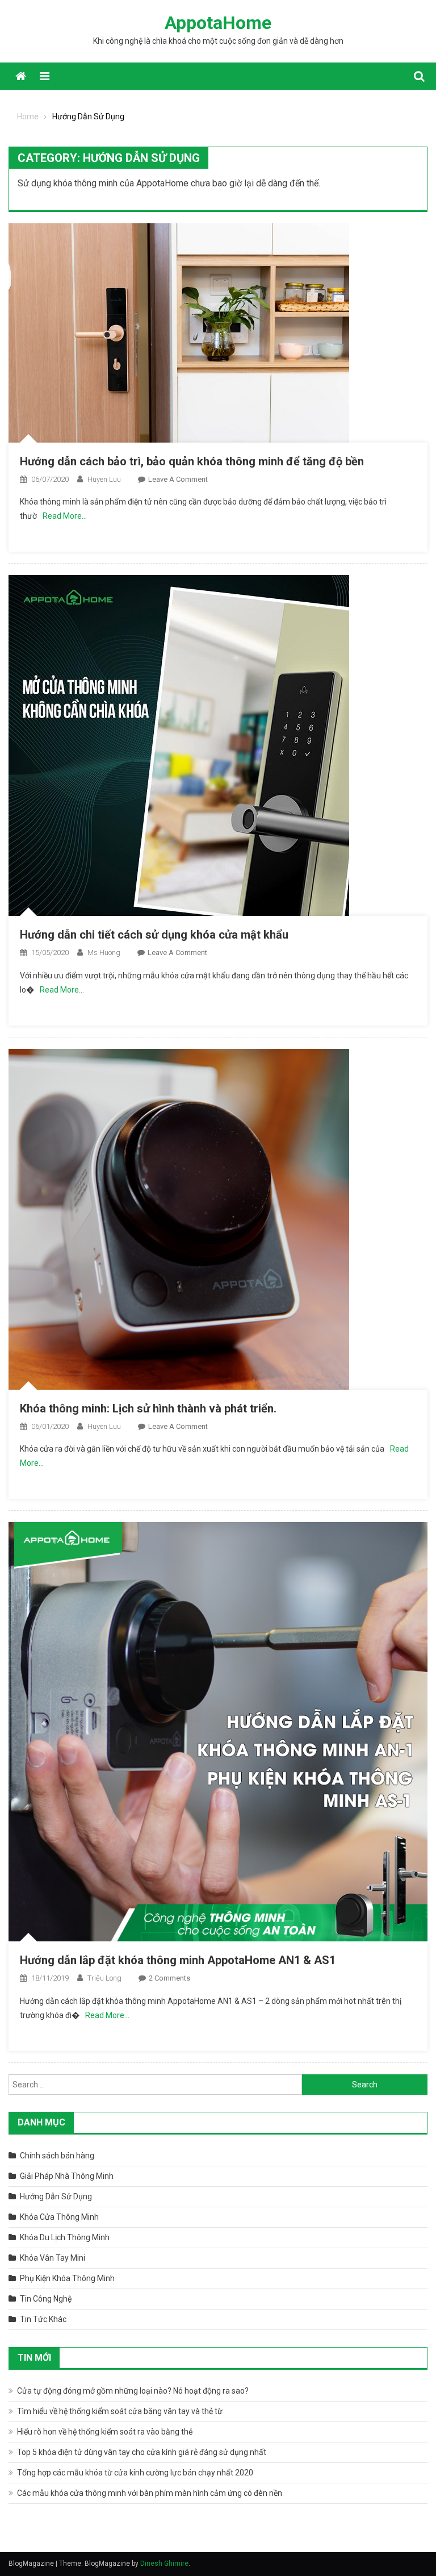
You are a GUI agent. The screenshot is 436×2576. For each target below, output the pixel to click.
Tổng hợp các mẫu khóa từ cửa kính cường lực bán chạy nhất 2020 (135, 2473)
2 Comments (169, 1978)
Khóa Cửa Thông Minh (59, 2217)
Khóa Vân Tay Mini (53, 2258)
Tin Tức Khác (43, 2319)
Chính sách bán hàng (57, 2156)
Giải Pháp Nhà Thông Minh (67, 2176)
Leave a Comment (178, 479)
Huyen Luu (104, 479)
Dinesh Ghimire (164, 2564)
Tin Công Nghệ (46, 2299)
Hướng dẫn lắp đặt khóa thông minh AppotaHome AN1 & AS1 (178, 1960)
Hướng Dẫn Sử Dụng (56, 2196)
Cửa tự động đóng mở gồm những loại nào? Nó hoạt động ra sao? (133, 2391)
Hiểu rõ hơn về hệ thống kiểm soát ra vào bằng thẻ (105, 2432)
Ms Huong (104, 953)
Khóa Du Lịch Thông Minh (65, 2237)
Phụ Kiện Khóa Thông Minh (67, 2278)
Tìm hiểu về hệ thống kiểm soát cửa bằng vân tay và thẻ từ (120, 2411)
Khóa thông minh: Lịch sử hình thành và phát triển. (148, 1408)
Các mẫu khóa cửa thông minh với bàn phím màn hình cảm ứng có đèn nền (150, 2493)
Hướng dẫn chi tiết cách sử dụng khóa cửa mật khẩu (154, 935)
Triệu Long (104, 1978)
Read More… (65, 516)
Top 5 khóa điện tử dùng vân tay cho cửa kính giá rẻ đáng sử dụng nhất (142, 2452)
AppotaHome (218, 23)
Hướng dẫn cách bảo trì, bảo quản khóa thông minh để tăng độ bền (192, 461)
